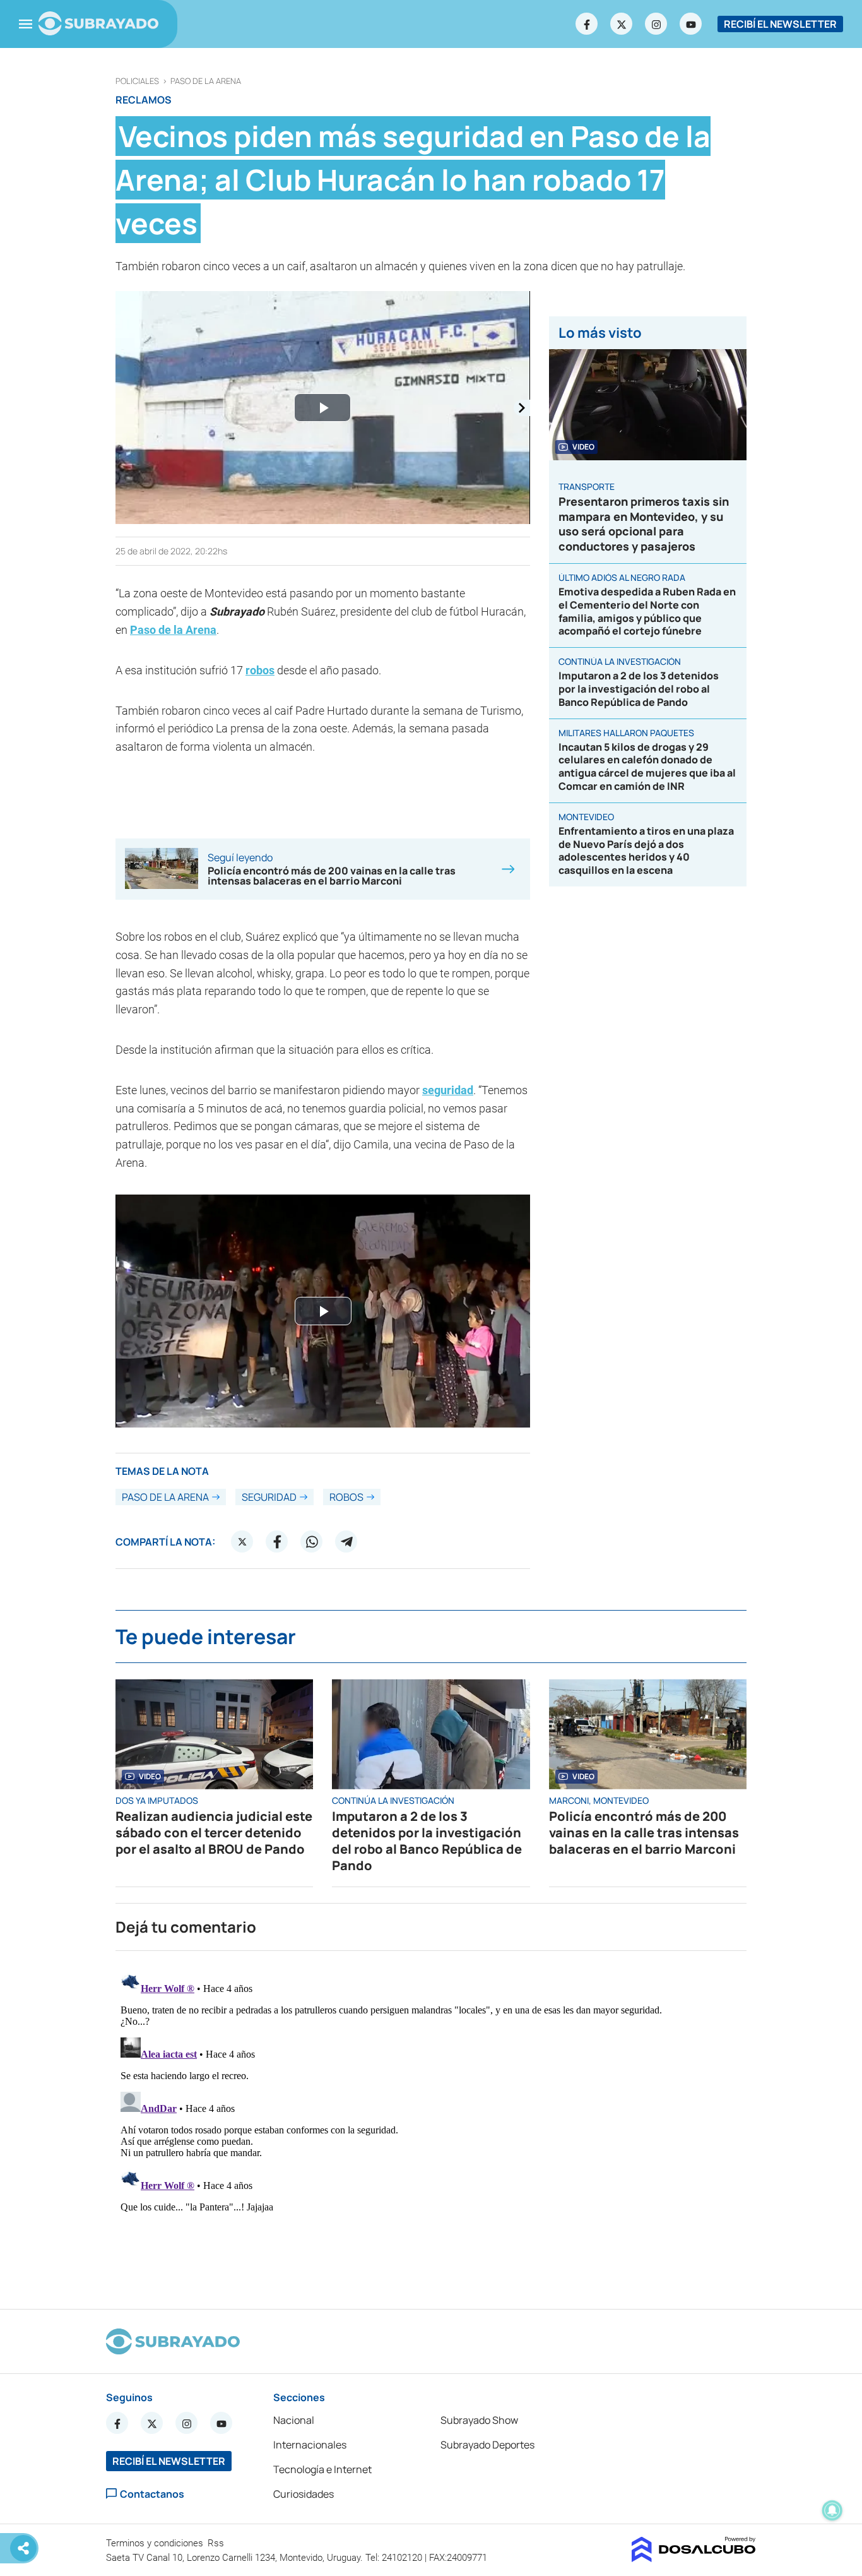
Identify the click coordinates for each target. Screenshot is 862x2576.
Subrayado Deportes (487, 2445)
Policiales (137, 81)
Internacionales (310, 2445)
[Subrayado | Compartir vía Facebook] (277, 1542)
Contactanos (152, 2494)
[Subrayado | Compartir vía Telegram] (346, 1542)
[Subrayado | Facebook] (587, 24)
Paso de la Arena (206, 81)
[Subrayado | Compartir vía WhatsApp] (312, 1542)
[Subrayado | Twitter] (622, 24)
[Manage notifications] (832, 2510)
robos (260, 670)
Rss (217, 2543)
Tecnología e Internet (322, 2469)
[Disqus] (431, 2125)
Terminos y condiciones (156, 2543)
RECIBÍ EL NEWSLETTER (780, 24)
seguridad (448, 1090)
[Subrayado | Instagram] (656, 24)
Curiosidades (304, 2494)
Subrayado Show (479, 2420)
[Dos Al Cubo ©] (694, 2558)
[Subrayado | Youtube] (691, 24)
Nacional (294, 2420)
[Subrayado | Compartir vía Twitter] (242, 1542)
